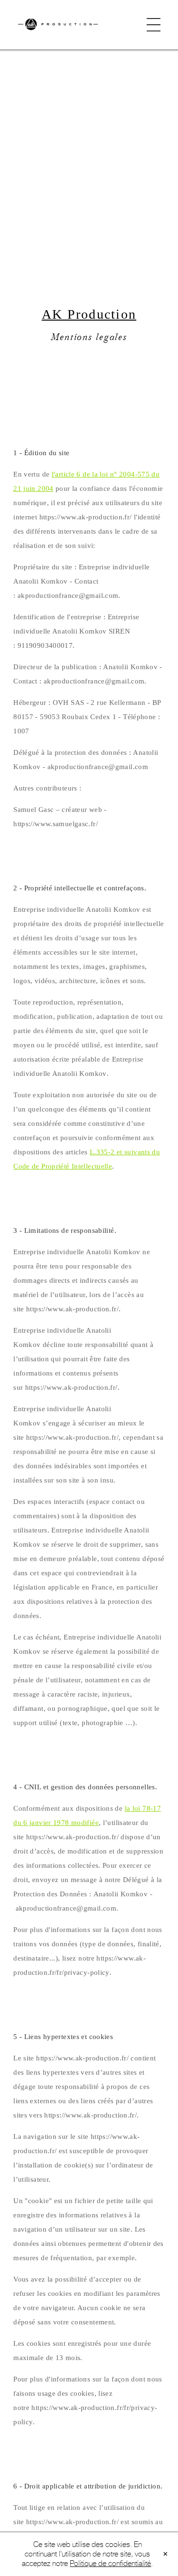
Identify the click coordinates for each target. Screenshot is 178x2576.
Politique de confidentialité (110, 2563)
